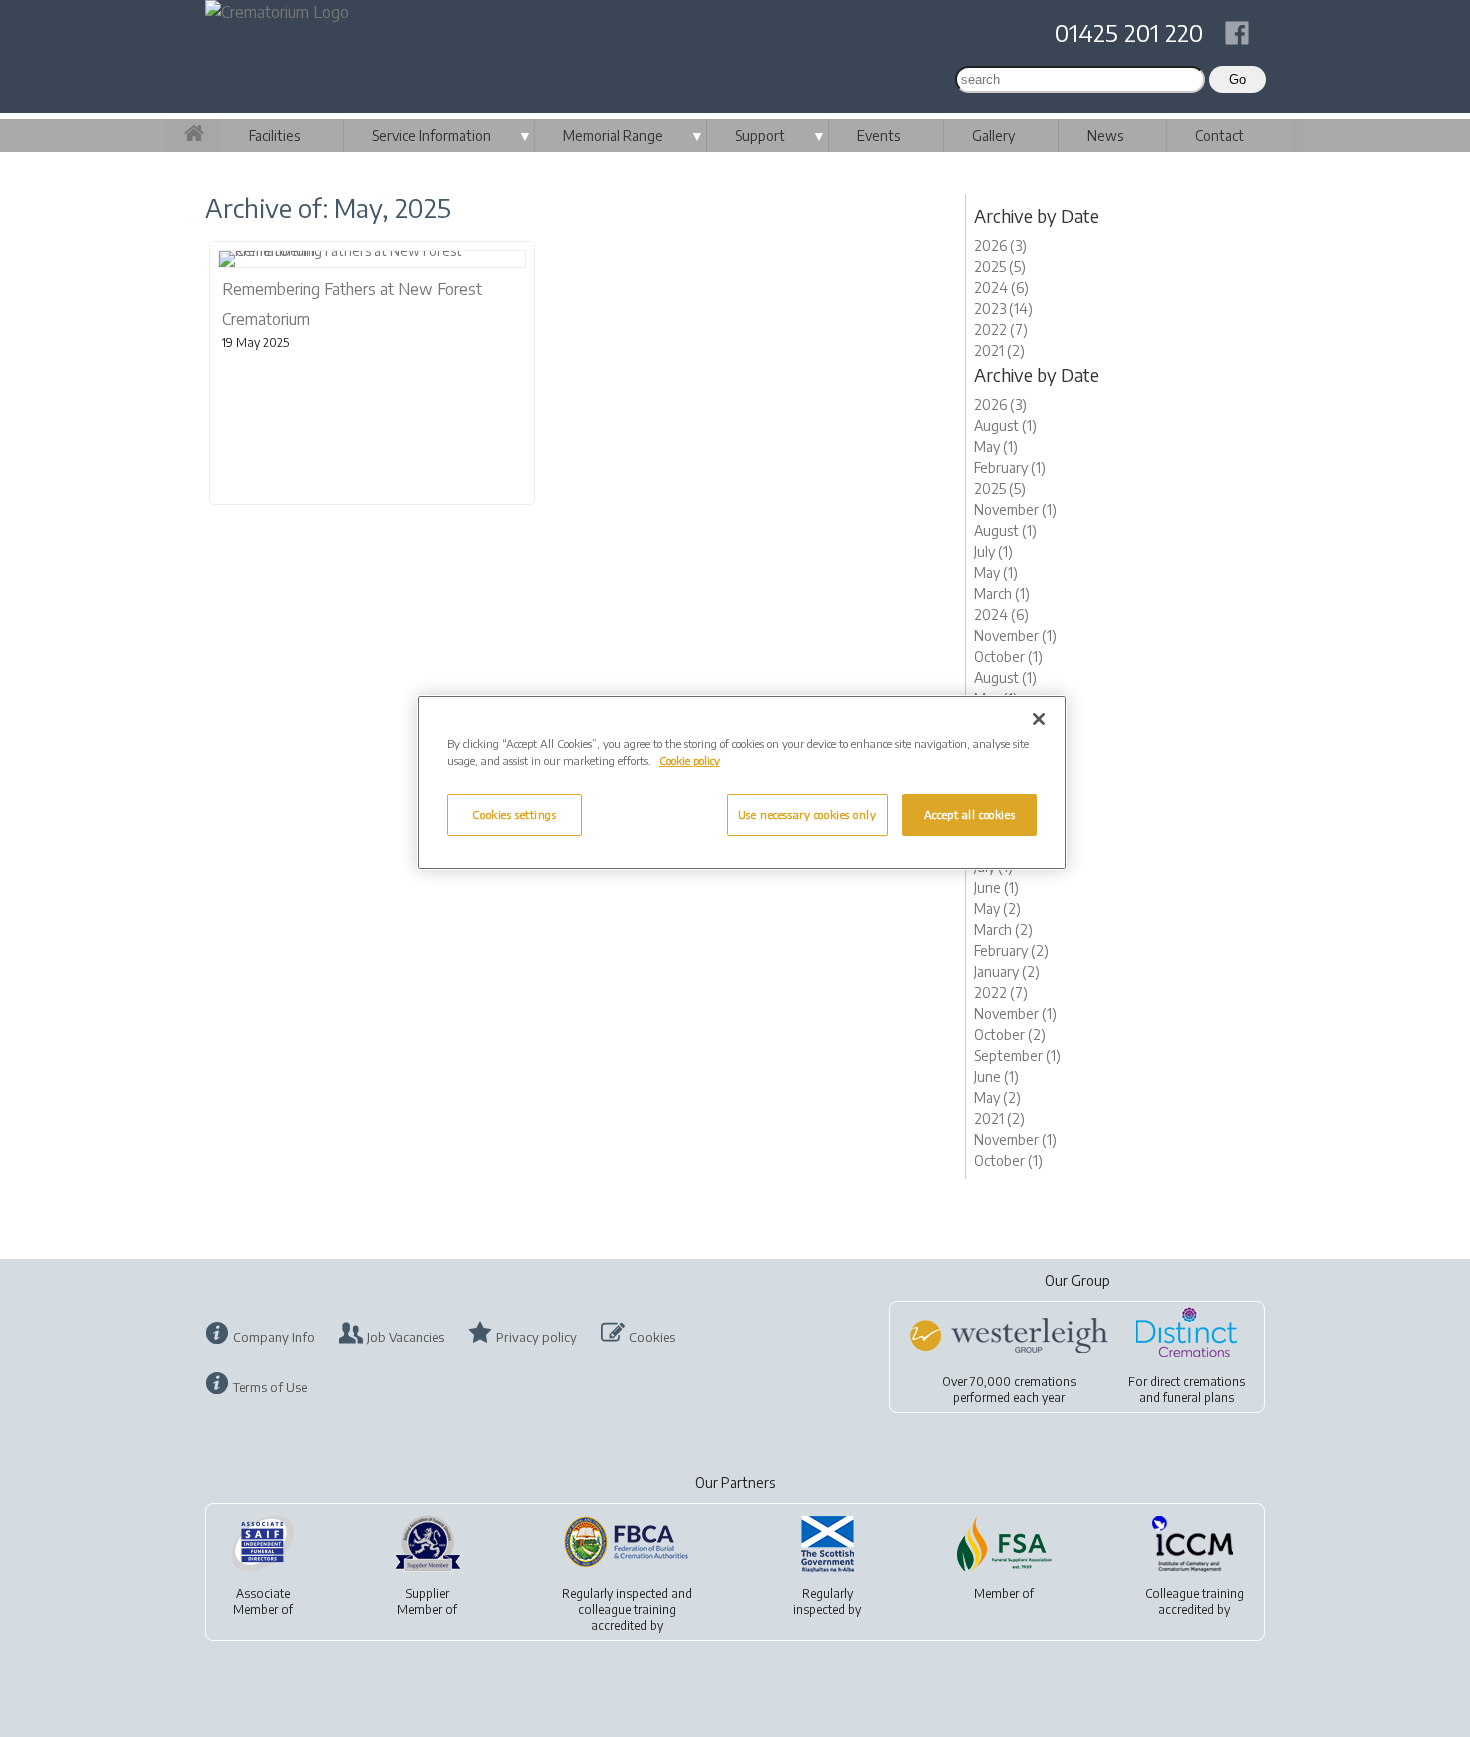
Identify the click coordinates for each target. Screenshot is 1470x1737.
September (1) (1017, 1055)
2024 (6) (1001, 287)
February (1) (1010, 467)
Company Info (274, 1337)
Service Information (431, 135)
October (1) (1008, 656)
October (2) (1010, 1034)
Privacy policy (536, 1337)
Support (760, 135)
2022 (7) (1001, 329)
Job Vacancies (405, 1337)
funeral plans (1198, 1397)
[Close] (1039, 719)
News (1105, 135)
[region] (742, 782)
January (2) (1007, 971)
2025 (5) (1000, 266)
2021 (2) (999, 350)
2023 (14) (1003, 308)
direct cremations (1197, 1381)
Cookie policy (689, 760)
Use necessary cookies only (807, 814)
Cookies (652, 1337)
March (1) (1002, 593)
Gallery (993, 135)
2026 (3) (1000, 245)
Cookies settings (514, 814)
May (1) (996, 446)
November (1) (1015, 509)
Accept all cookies (969, 814)
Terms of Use (270, 1387)
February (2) (1011, 950)
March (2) (1003, 929)
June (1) (996, 887)
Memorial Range (613, 135)
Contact (1219, 135)
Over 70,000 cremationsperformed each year (1009, 1389)
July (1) (993, 551)
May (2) (997, 908)
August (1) (1005, 425)
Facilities (274, 135)
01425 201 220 (1129, 32)
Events (878, 135)
